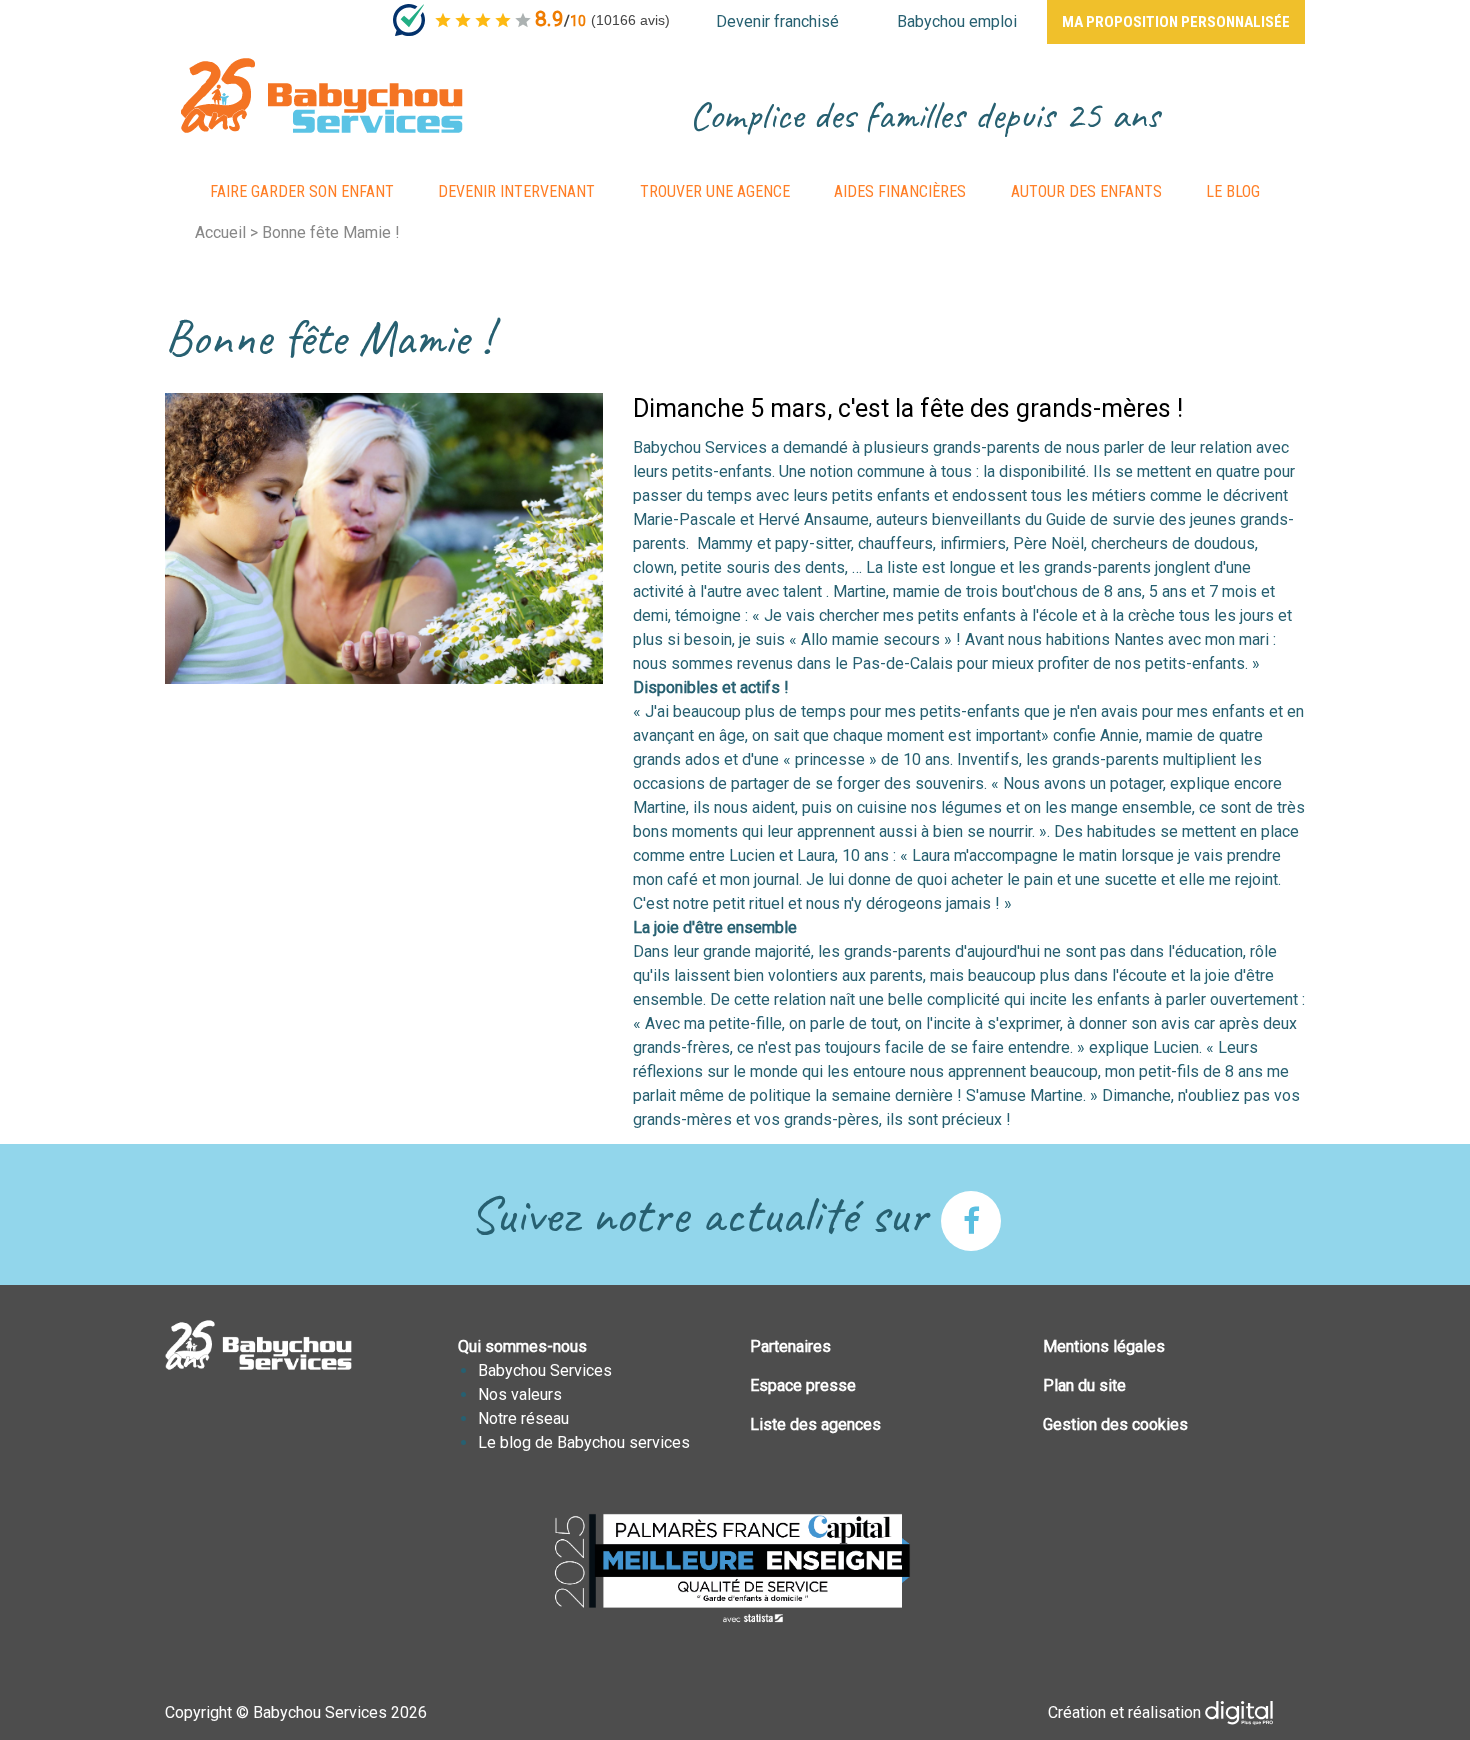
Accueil (220, 232)
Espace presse (803, 1385)
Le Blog (1233, 191)
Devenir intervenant (516, 191)
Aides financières (900, 191)
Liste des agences (815, 1424)
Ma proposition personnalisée (1176, 22)
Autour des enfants (1086, 191)
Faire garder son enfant (302, 191)
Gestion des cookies (1115, 1424)
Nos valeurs (520, 1394)
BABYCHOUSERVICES (321, 95)
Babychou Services (545, 1370)
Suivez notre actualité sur (705, 1214)
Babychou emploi (957, 21)
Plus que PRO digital (1255, 1713)
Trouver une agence (715, 191)
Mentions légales (1104, 1346)
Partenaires (790, 1346)
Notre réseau (523, 1418)
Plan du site (1084, 1385)
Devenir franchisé (777, 21)
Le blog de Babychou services (584, 1442)
